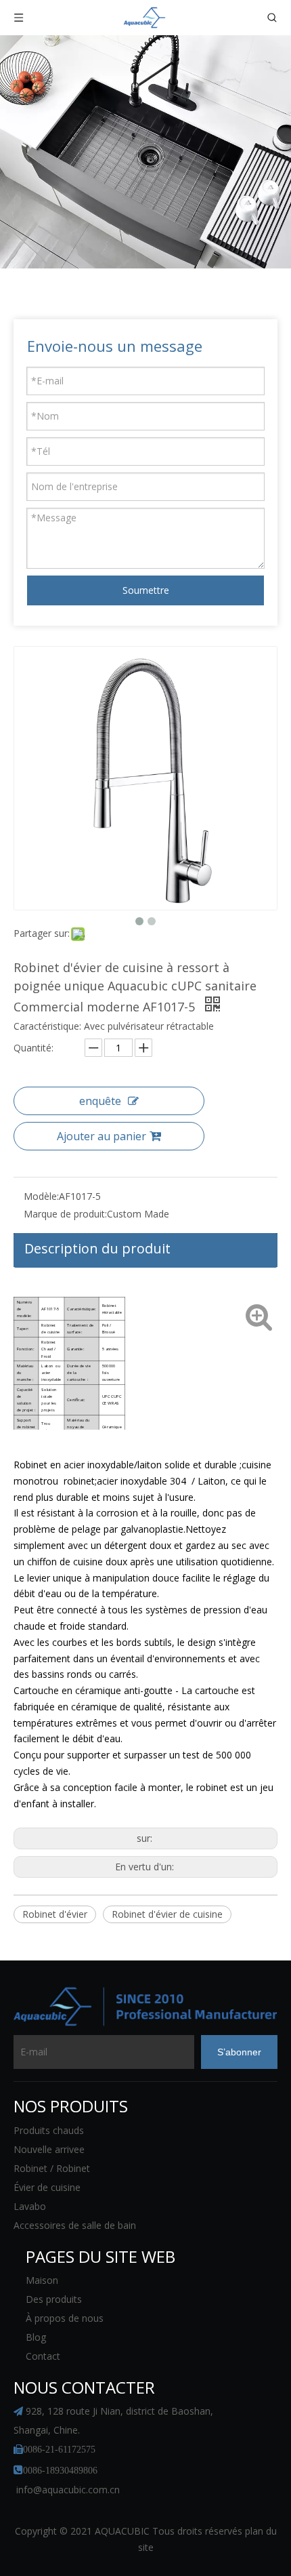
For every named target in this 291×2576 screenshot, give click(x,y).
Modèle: (41, 1196)
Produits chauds (49, 2130)
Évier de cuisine (47, 2187)
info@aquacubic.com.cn (68, 2490)
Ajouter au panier (102, 1136)
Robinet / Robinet (52, 2168)
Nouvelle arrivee (49, 2149)
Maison (42, 2280)
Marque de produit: (65, 1214)
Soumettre (146, 590)
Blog (36, 2337)
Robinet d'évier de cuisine (167, 1914)
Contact (43, 2356)
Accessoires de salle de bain (75, 2225)
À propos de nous (65, 2318)
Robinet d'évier (55, 1914)
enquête (100, 1101)
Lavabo (30, 2206)
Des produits (54, 2299)
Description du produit (97, 1248)
